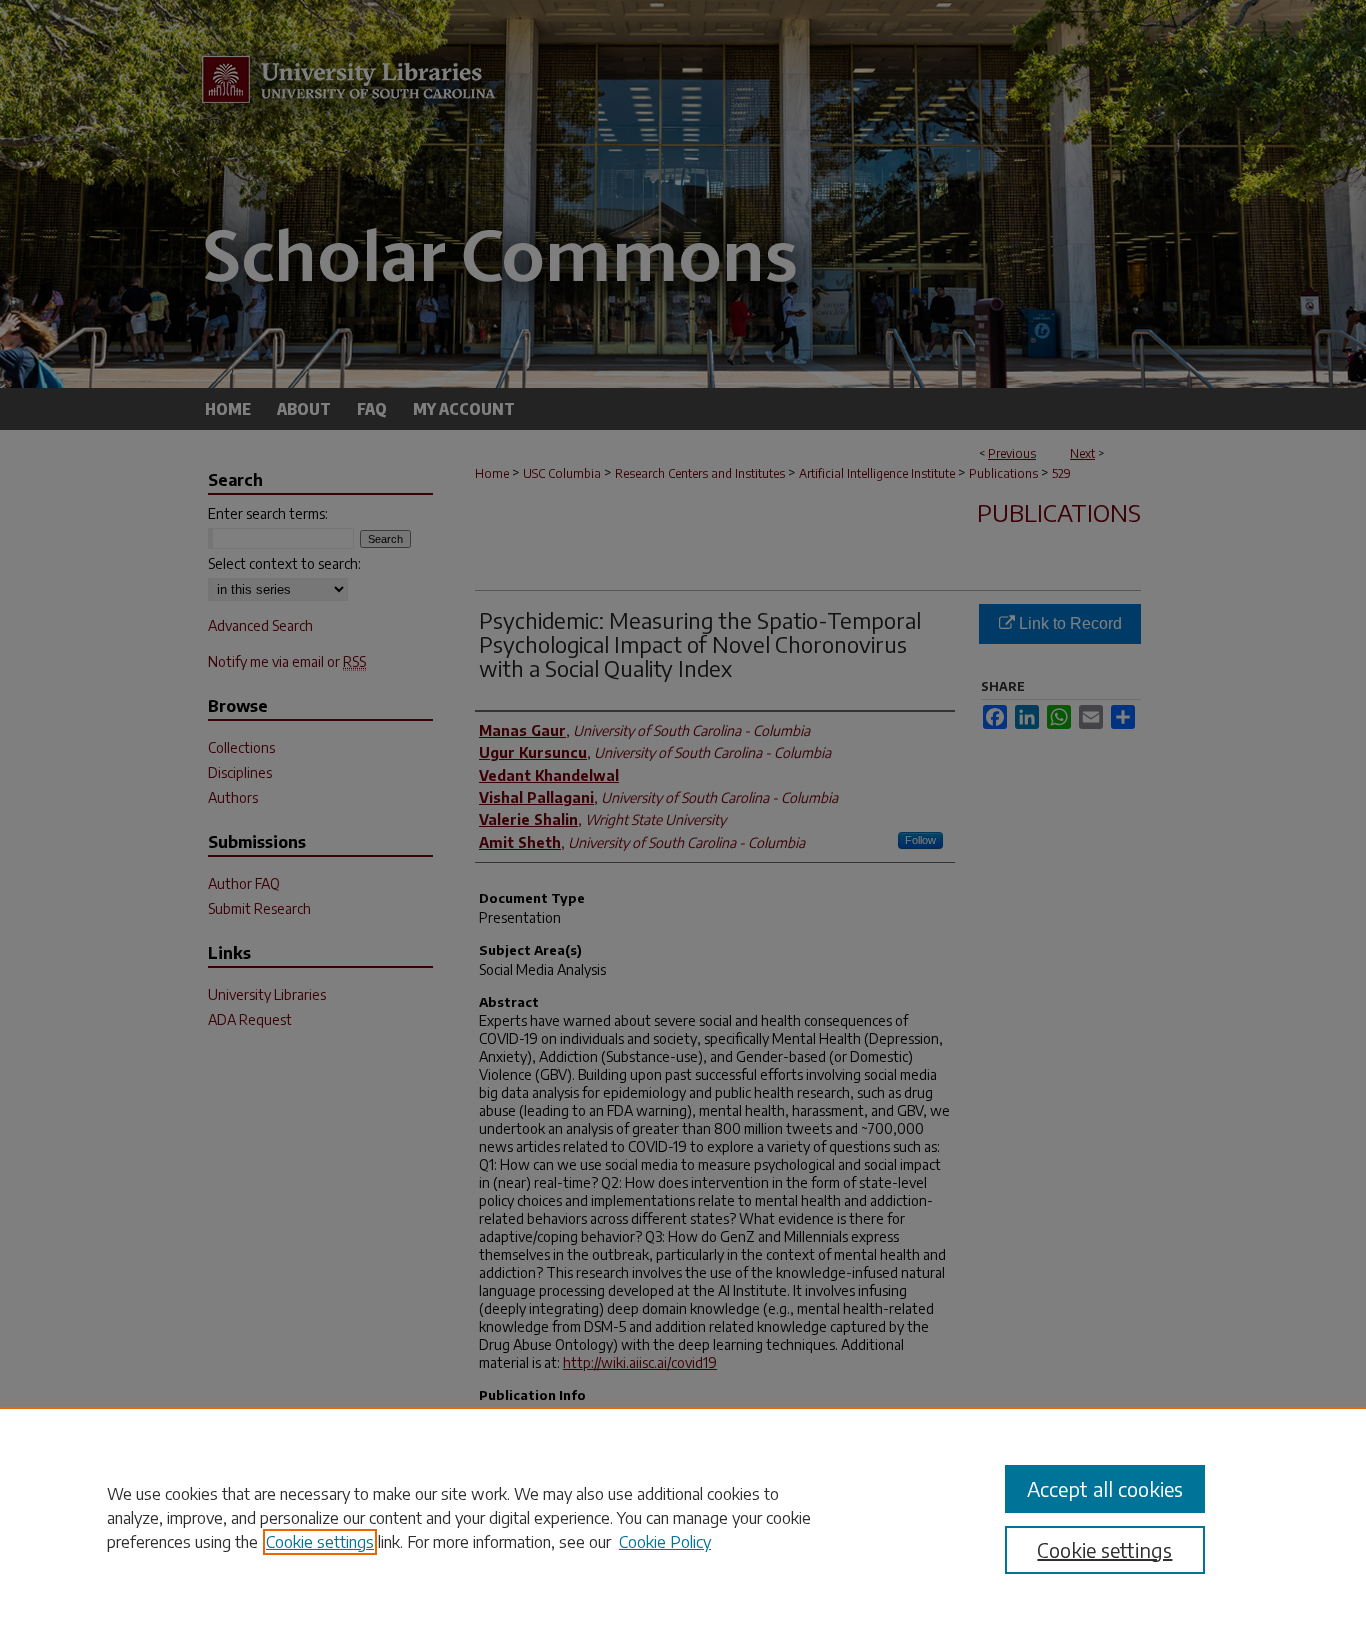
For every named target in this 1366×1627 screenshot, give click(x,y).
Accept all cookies (1105, 1488)
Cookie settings (320, 1542)
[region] (683, 1517)
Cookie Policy (665, 1542)
